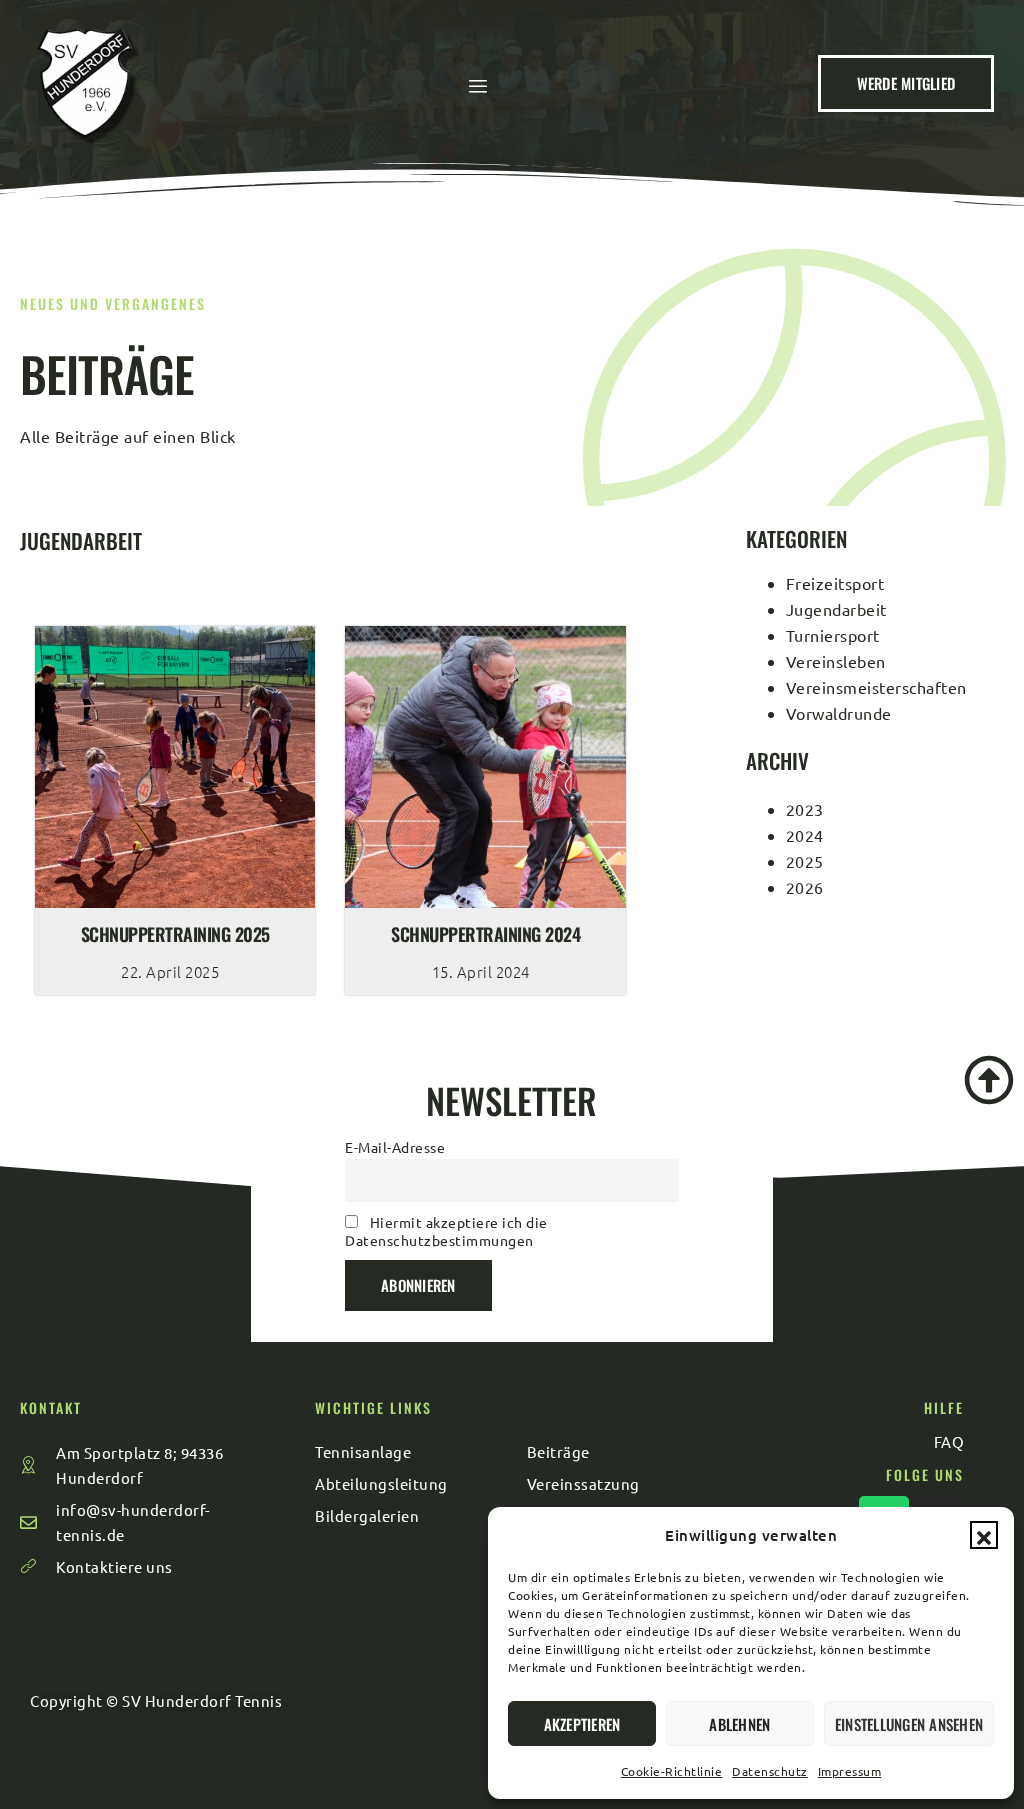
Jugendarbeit (836, 609)
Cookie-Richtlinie (672, 1771)
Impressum (850, 1771)
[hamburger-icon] (478, 86)
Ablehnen (739, 1724)
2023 (805, 809)
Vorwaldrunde (839, 713)
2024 (805, 835)
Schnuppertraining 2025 (175, 934)
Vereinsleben (836, 661)
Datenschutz (770, 1771)
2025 (805, 861)
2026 (805, 887)
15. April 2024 (481, 971)
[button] (984, 1535)
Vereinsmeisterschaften (876, 687)
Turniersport (833, 635)
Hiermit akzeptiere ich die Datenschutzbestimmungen (446, 1231)
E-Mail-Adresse (395, 1147)
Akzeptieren (582, 1724)
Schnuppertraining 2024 (485, 934)
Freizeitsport (835, 583)
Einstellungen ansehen (909, 1724)
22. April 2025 (170, 971)
